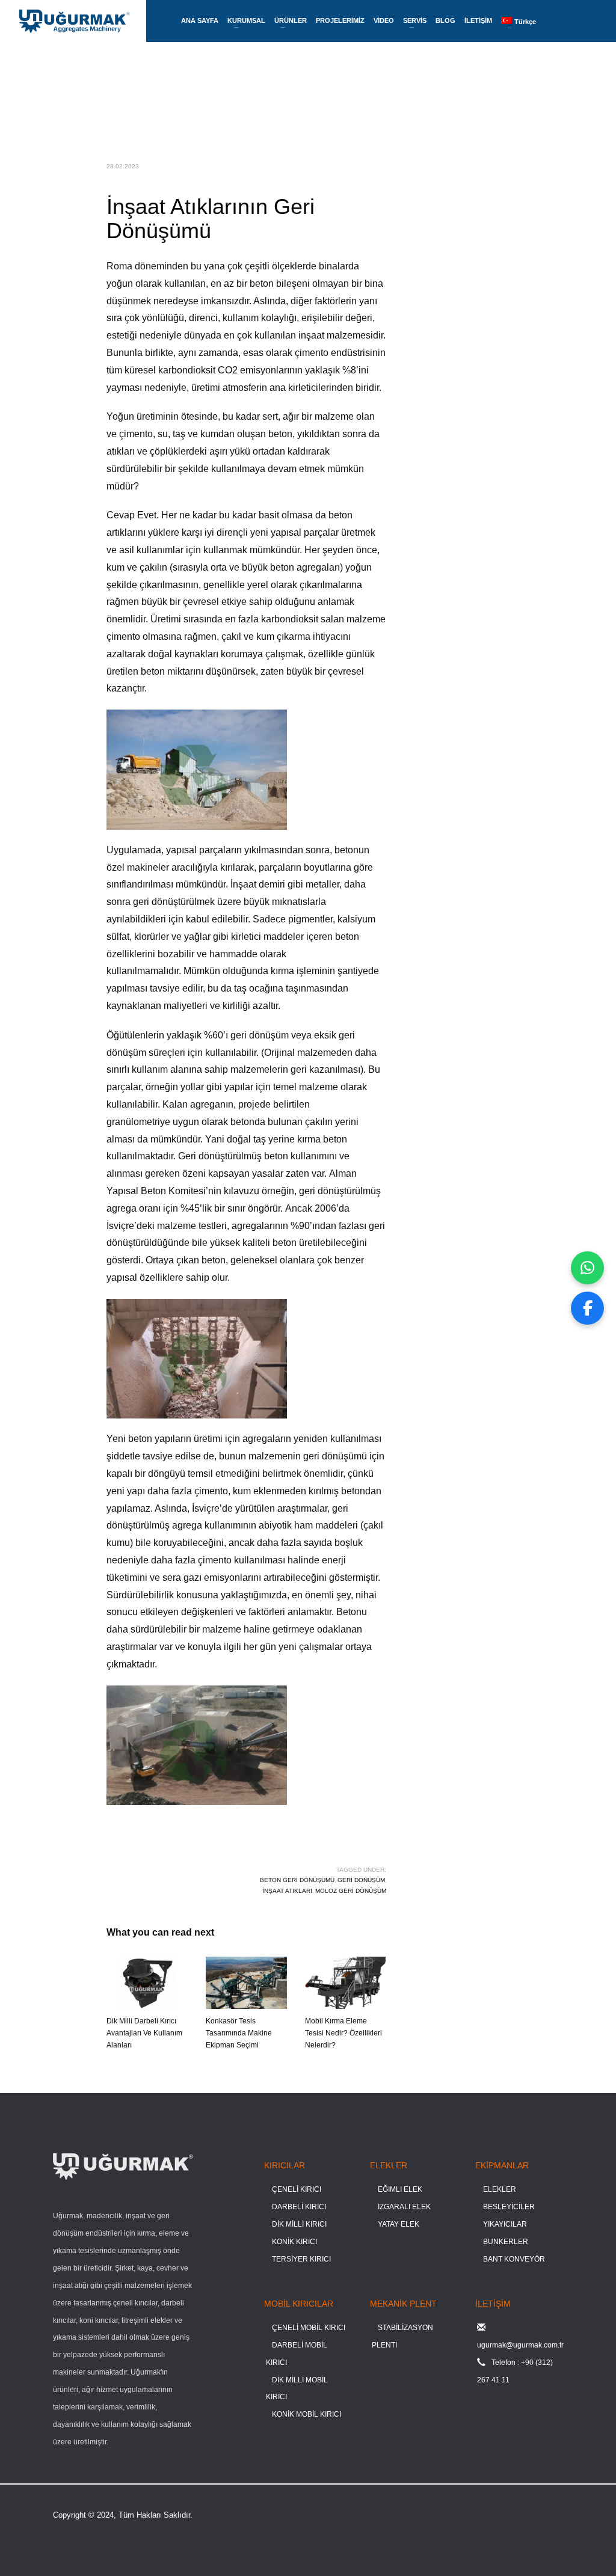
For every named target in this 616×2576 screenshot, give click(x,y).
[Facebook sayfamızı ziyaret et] (587, 1308)
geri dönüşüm (361, 1880)
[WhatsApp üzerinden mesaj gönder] (587, 1268)
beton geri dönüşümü (297, 1880)
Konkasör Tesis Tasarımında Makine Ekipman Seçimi (239, 2033)
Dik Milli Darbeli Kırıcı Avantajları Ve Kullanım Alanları (144, 2033)
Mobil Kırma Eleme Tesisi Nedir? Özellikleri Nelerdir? (343, 2033)
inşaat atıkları (287, 1891)
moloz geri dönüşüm (351, 1891)
